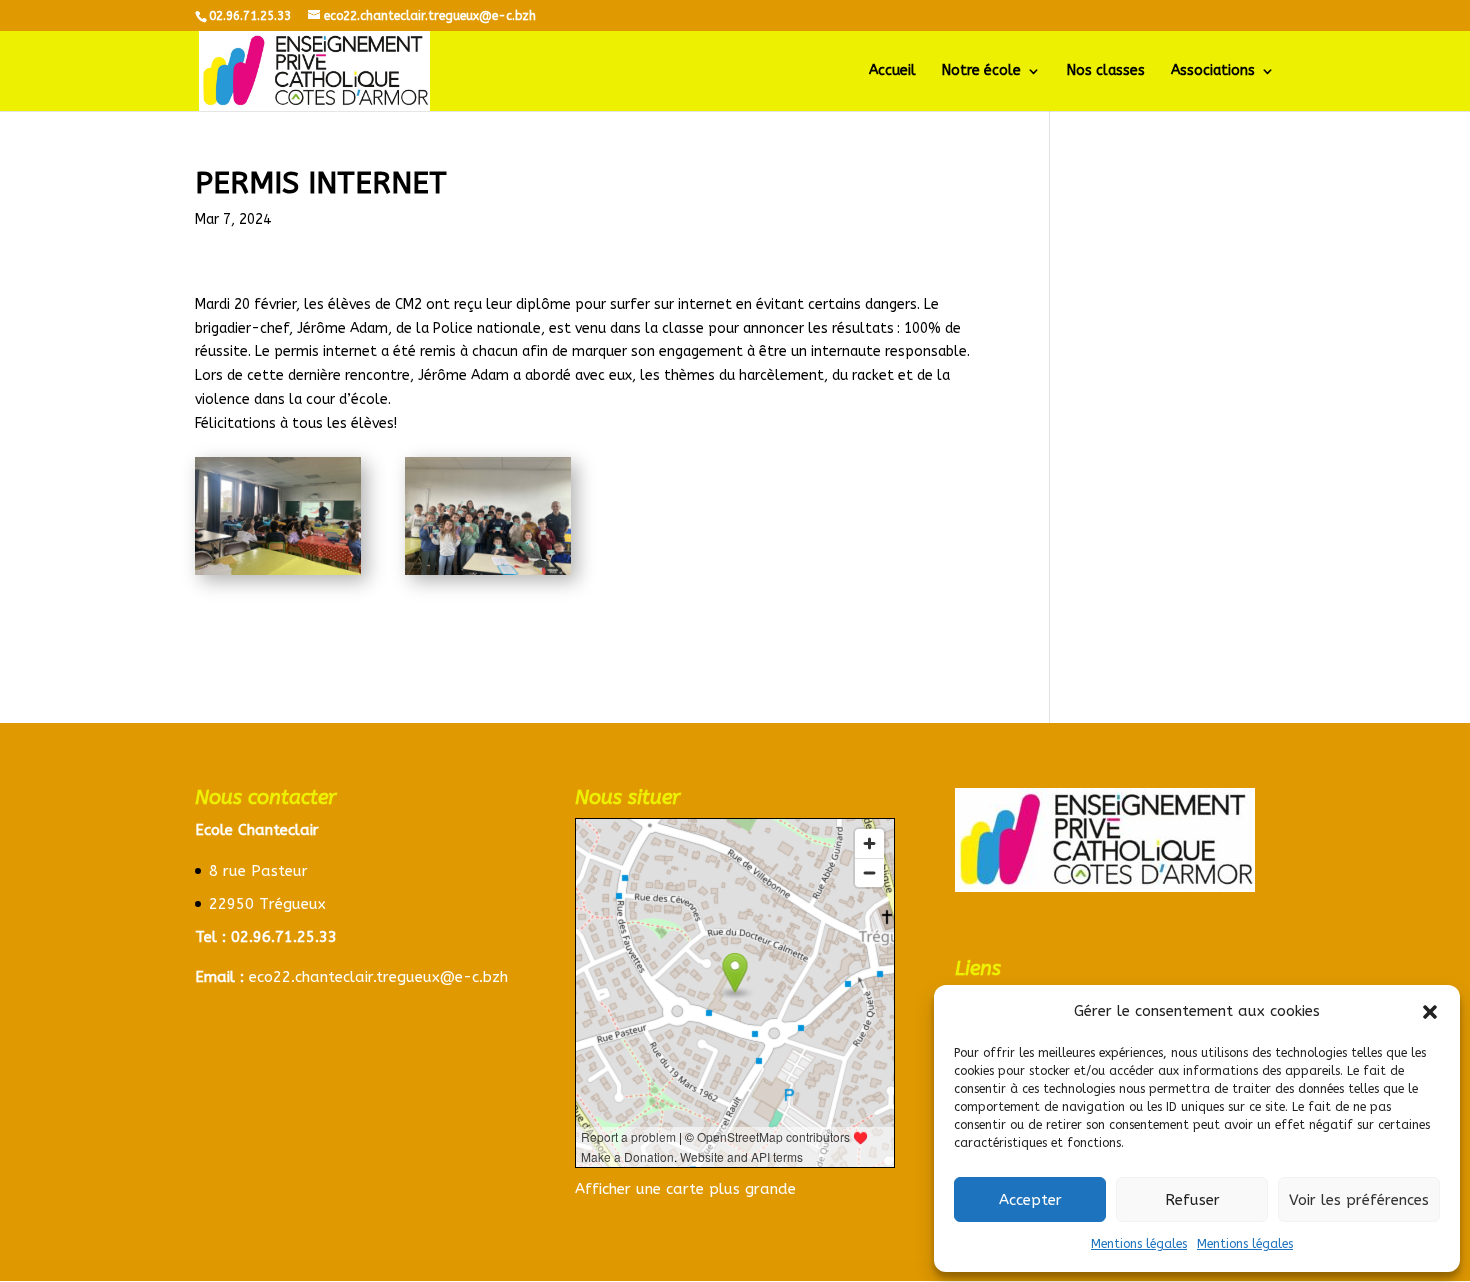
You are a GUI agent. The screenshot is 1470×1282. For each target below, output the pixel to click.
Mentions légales (1139, 1244)
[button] (1430, 1012)
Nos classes (1106, 71)
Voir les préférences (1359, 1200)
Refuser (1192, 1200)
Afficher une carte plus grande (685, 1189)
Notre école (981, 71)
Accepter (1030, 1200)
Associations (1213, 71)
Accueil (892, 71)
